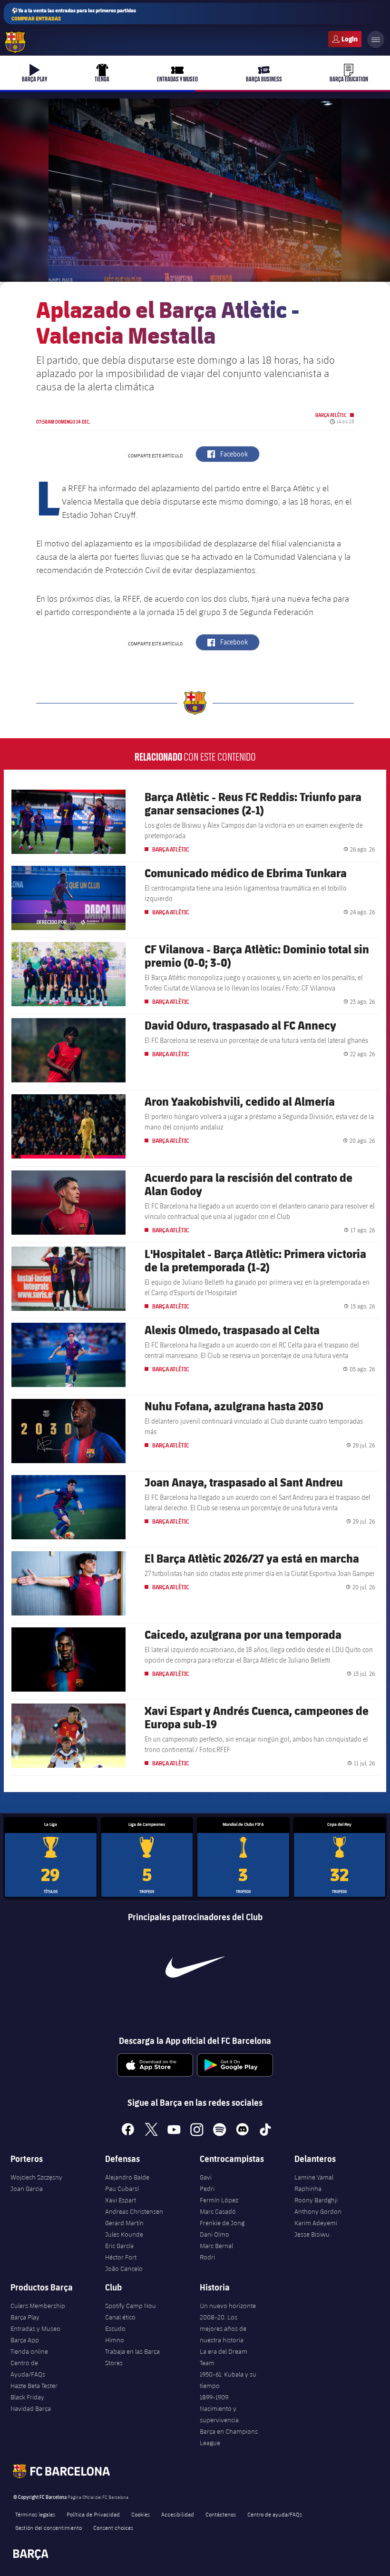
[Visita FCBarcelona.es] (15, 42)
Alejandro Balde (127, 2177)
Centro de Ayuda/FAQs (28, 2368)
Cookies (141, 2514)
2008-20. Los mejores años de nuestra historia (223, 2328)
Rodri (207, 2257)
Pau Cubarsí (122, 2189)
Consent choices (113, 2527)
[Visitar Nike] (195, 1967)
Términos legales (35, 2514)
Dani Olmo (214, 2234)
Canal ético (120, 2317)
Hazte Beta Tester (34, 2386)
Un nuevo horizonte (228, 2306)
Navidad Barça (31, 2408)
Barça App (25, 2340)
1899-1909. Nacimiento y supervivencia (219, 2408)
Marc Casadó (218, 2211)
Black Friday (27, 2397)
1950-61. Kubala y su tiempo (228, 2380)
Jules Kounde (124, 2234)
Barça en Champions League (229, 2437)
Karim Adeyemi (316, 2223)
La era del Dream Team (224, 2357)
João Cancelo (124, 2269)
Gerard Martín (124, 2223)
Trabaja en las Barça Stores (132, 2357)
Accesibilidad (178, 2514)
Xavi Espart (121, 2200)
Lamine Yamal (314, 2177)
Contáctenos (221, 2514)
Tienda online (29, 2351)
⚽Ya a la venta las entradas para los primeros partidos (74, 14)
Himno (115, 2340)
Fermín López (219, 2200)
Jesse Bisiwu (312, 2234)
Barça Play (25, 2317)
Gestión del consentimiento (49, 2527)
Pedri (207, 2189)
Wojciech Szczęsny (36, 2177)
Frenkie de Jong (222, 2223)
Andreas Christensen (134, 2211)
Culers (345, 39)
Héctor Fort (121, 2257)
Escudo (115, 2328)
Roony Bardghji (316, 2200)
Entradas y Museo (35, 2328)
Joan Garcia (27, 2189)
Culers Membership (38, 2306)
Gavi (206, 2177)
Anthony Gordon (318, 2211)
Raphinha (308, 2189)
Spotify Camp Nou (131, 2306)
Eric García (119, 2246)
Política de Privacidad (93, 2514)
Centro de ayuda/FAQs (275, 2514)
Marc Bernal (216, 2246)
